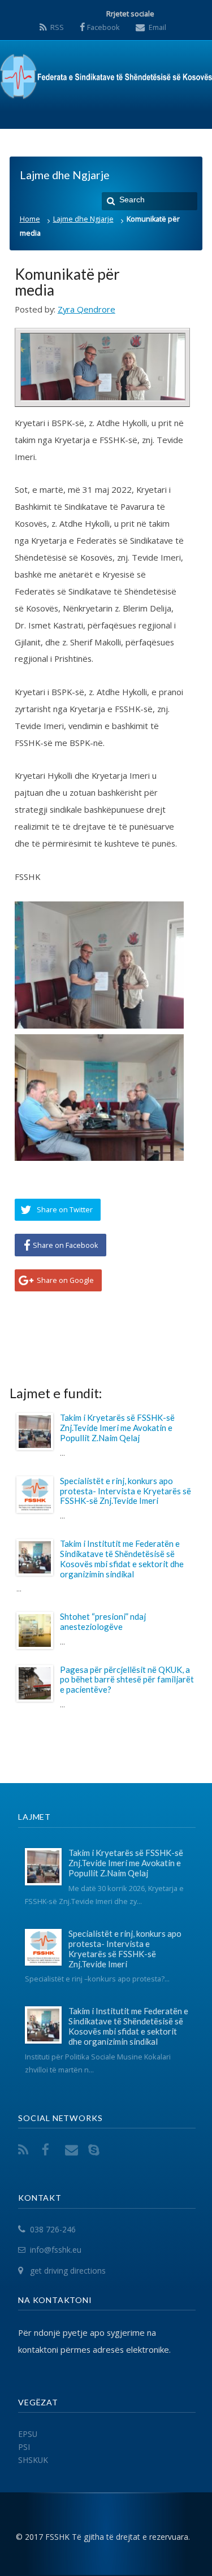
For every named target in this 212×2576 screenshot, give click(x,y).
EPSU (28, 2434)
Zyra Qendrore (86, 309)
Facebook (103, 27)
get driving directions (68, 2271)
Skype (96, 2150)
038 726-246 (53, 2229)
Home (30, 219)
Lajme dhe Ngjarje (83, 219)
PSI (24, 2447)
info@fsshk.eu (56, 2250)
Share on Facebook (66, 1245)
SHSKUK (33, 2460)
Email (157, 27)
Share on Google (65, 1280)
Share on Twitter (65, 1209)
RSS (57, 27)
